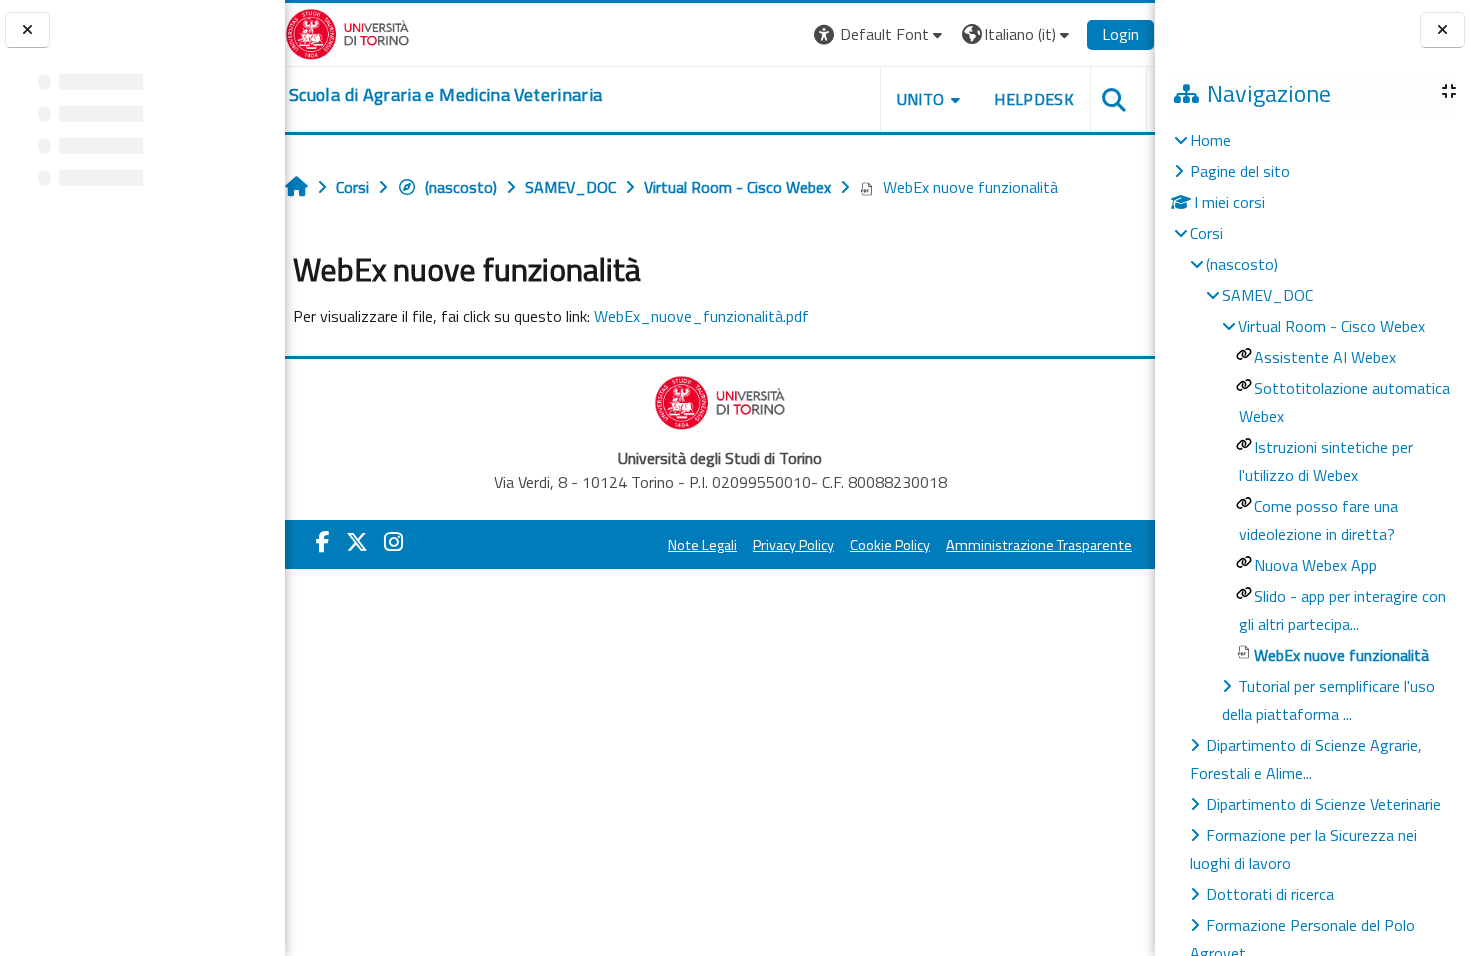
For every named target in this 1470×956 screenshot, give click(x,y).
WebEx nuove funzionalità (970, 187)
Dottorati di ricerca (1270, 894)
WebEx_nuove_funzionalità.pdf (701, 316)
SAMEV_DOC (1267, 295)
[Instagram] (393, 542)
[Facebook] (323, 542)
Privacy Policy (793, 545)
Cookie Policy (890, 545)
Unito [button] (921, 99)
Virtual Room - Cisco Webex (1331, 326)
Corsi (1206, 233)
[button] (880, 34)
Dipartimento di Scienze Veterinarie (1323, 804)
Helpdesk (1034, 99)
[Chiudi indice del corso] (27, 30)
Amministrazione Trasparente (1039, 545)
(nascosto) (461, 187)
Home (1210, 140)
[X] (357, 542)
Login (1120, 34)
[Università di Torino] (347, 32)
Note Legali (702, 545)
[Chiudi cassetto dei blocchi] (1442, 30)
